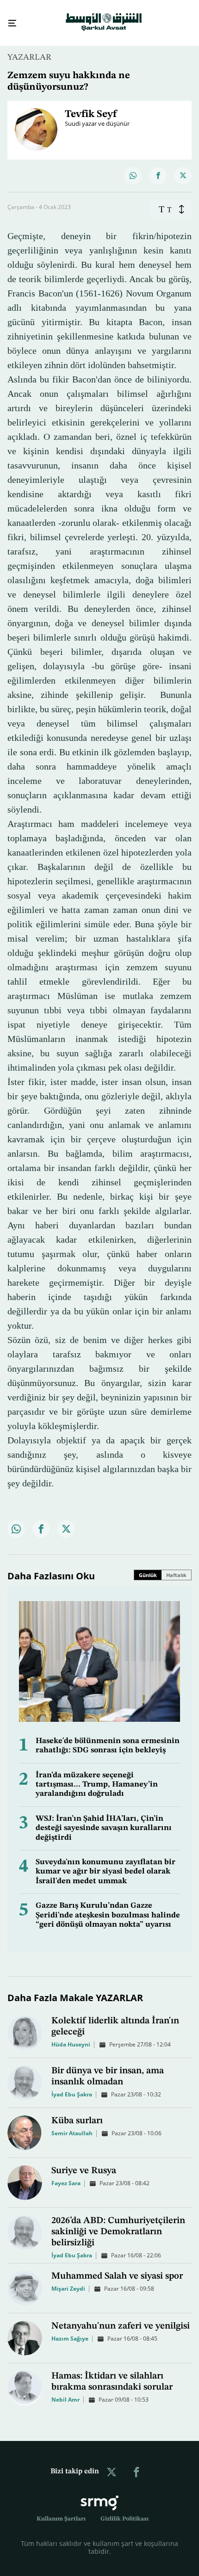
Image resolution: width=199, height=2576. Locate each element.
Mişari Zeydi (68, 2280)
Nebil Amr (65, 2391)
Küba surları (77, 2113)
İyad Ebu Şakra (72, 2086)
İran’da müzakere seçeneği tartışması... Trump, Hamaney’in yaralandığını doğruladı (97, 1776)
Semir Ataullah (72, 2125)
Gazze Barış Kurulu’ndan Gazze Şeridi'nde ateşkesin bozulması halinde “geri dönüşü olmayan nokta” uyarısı (108, 1907)
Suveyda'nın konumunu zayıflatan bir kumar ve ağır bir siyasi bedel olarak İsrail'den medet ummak (106, 1863)
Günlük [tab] (148, 1567)
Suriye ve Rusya (84, 2163)
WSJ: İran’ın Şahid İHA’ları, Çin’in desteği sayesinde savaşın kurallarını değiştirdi (104, 1820)
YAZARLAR (29, 49)
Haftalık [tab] (176, 1567)
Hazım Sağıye (70, 2330)
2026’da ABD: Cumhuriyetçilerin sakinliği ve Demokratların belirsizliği (118, 2224)
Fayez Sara (66, 2175)
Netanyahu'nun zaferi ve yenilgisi (121, 2318)
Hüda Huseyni (71, 2036)
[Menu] (9, 19)
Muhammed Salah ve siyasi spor (117, 2268)
